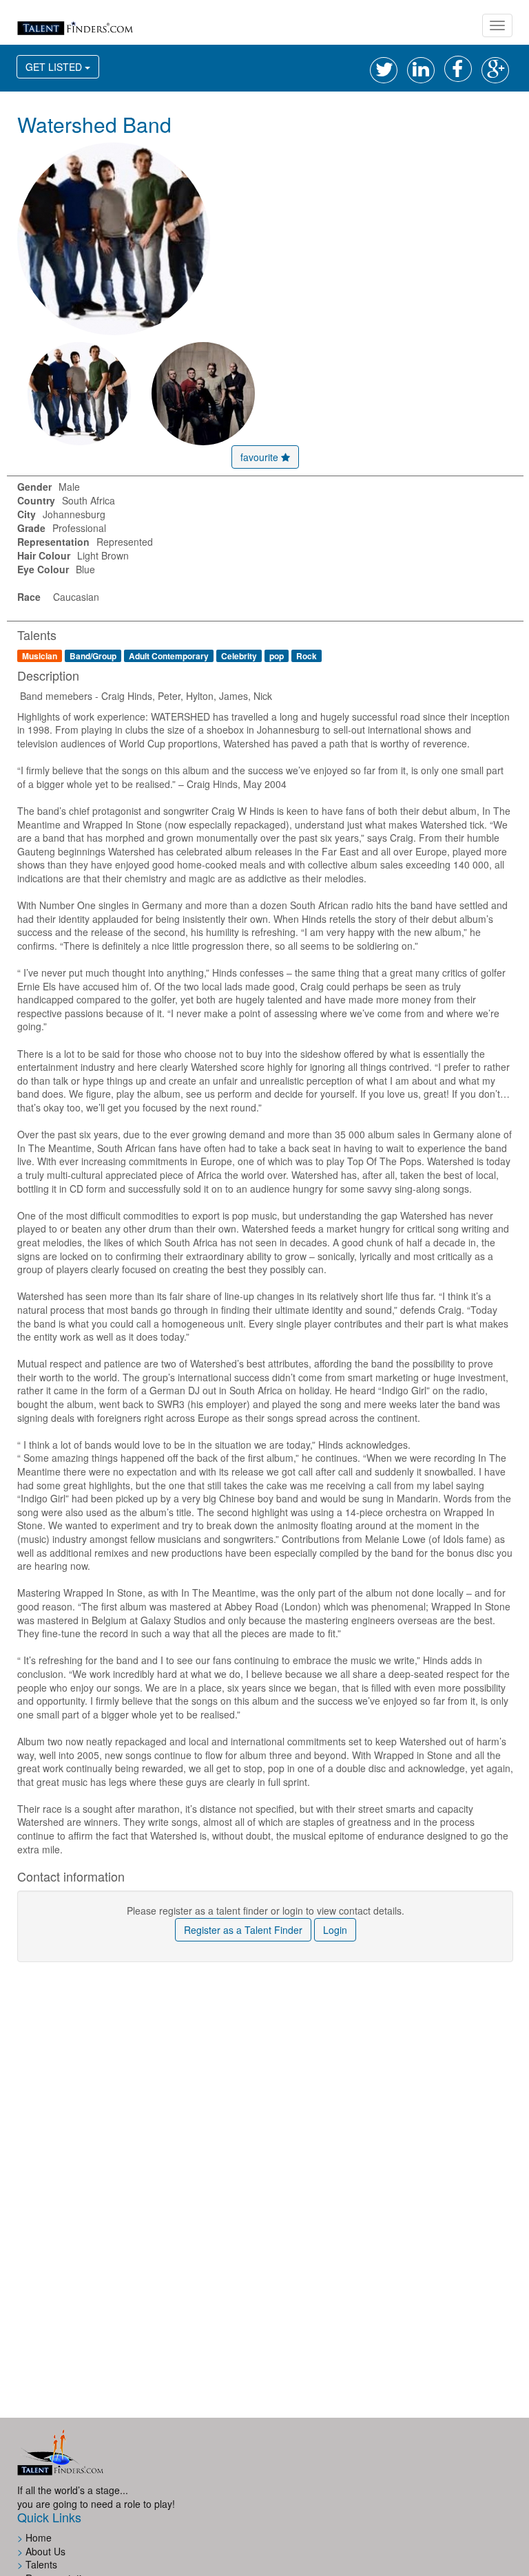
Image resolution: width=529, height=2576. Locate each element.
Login (335, 1930)
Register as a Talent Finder (243, 1930)
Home (39, 2537)
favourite (261, 457)
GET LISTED (62, 66)
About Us (45, 2551)
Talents (41, 2564)
